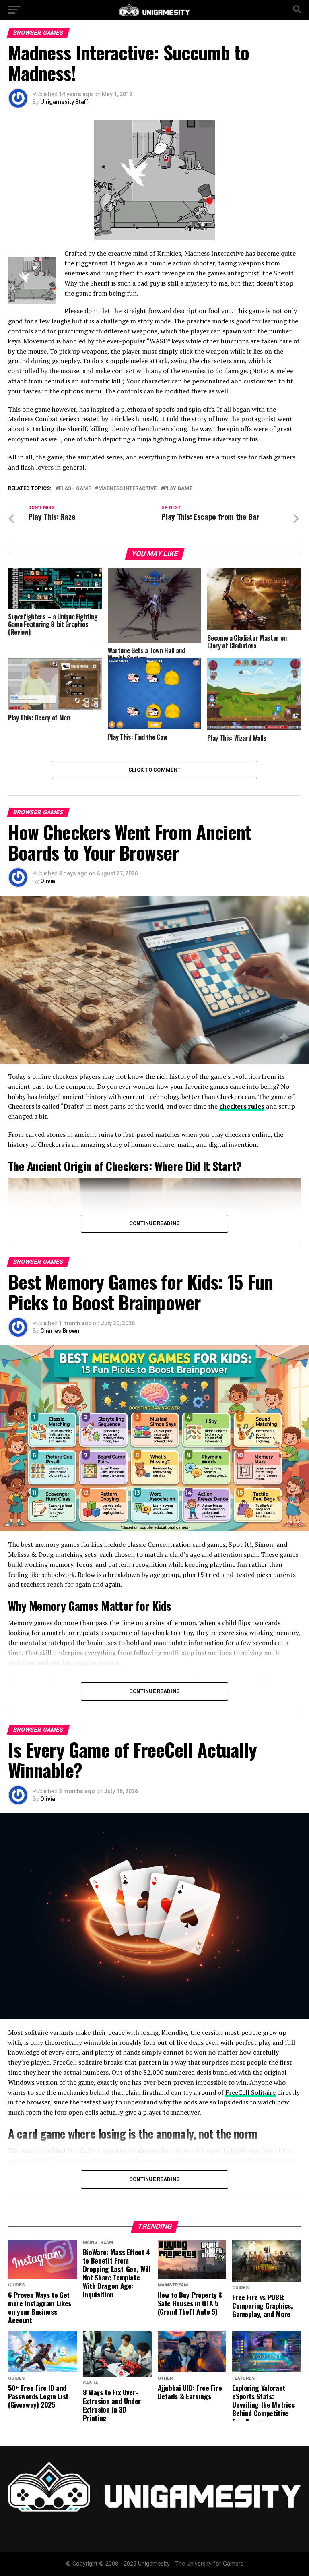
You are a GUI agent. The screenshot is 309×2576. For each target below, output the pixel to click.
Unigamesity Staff (64, 102)
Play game (178, 489)
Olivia (48, 881)
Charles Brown (60, 1331)
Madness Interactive (127, 489)
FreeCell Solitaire (250, 2092)
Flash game (75, 489)
